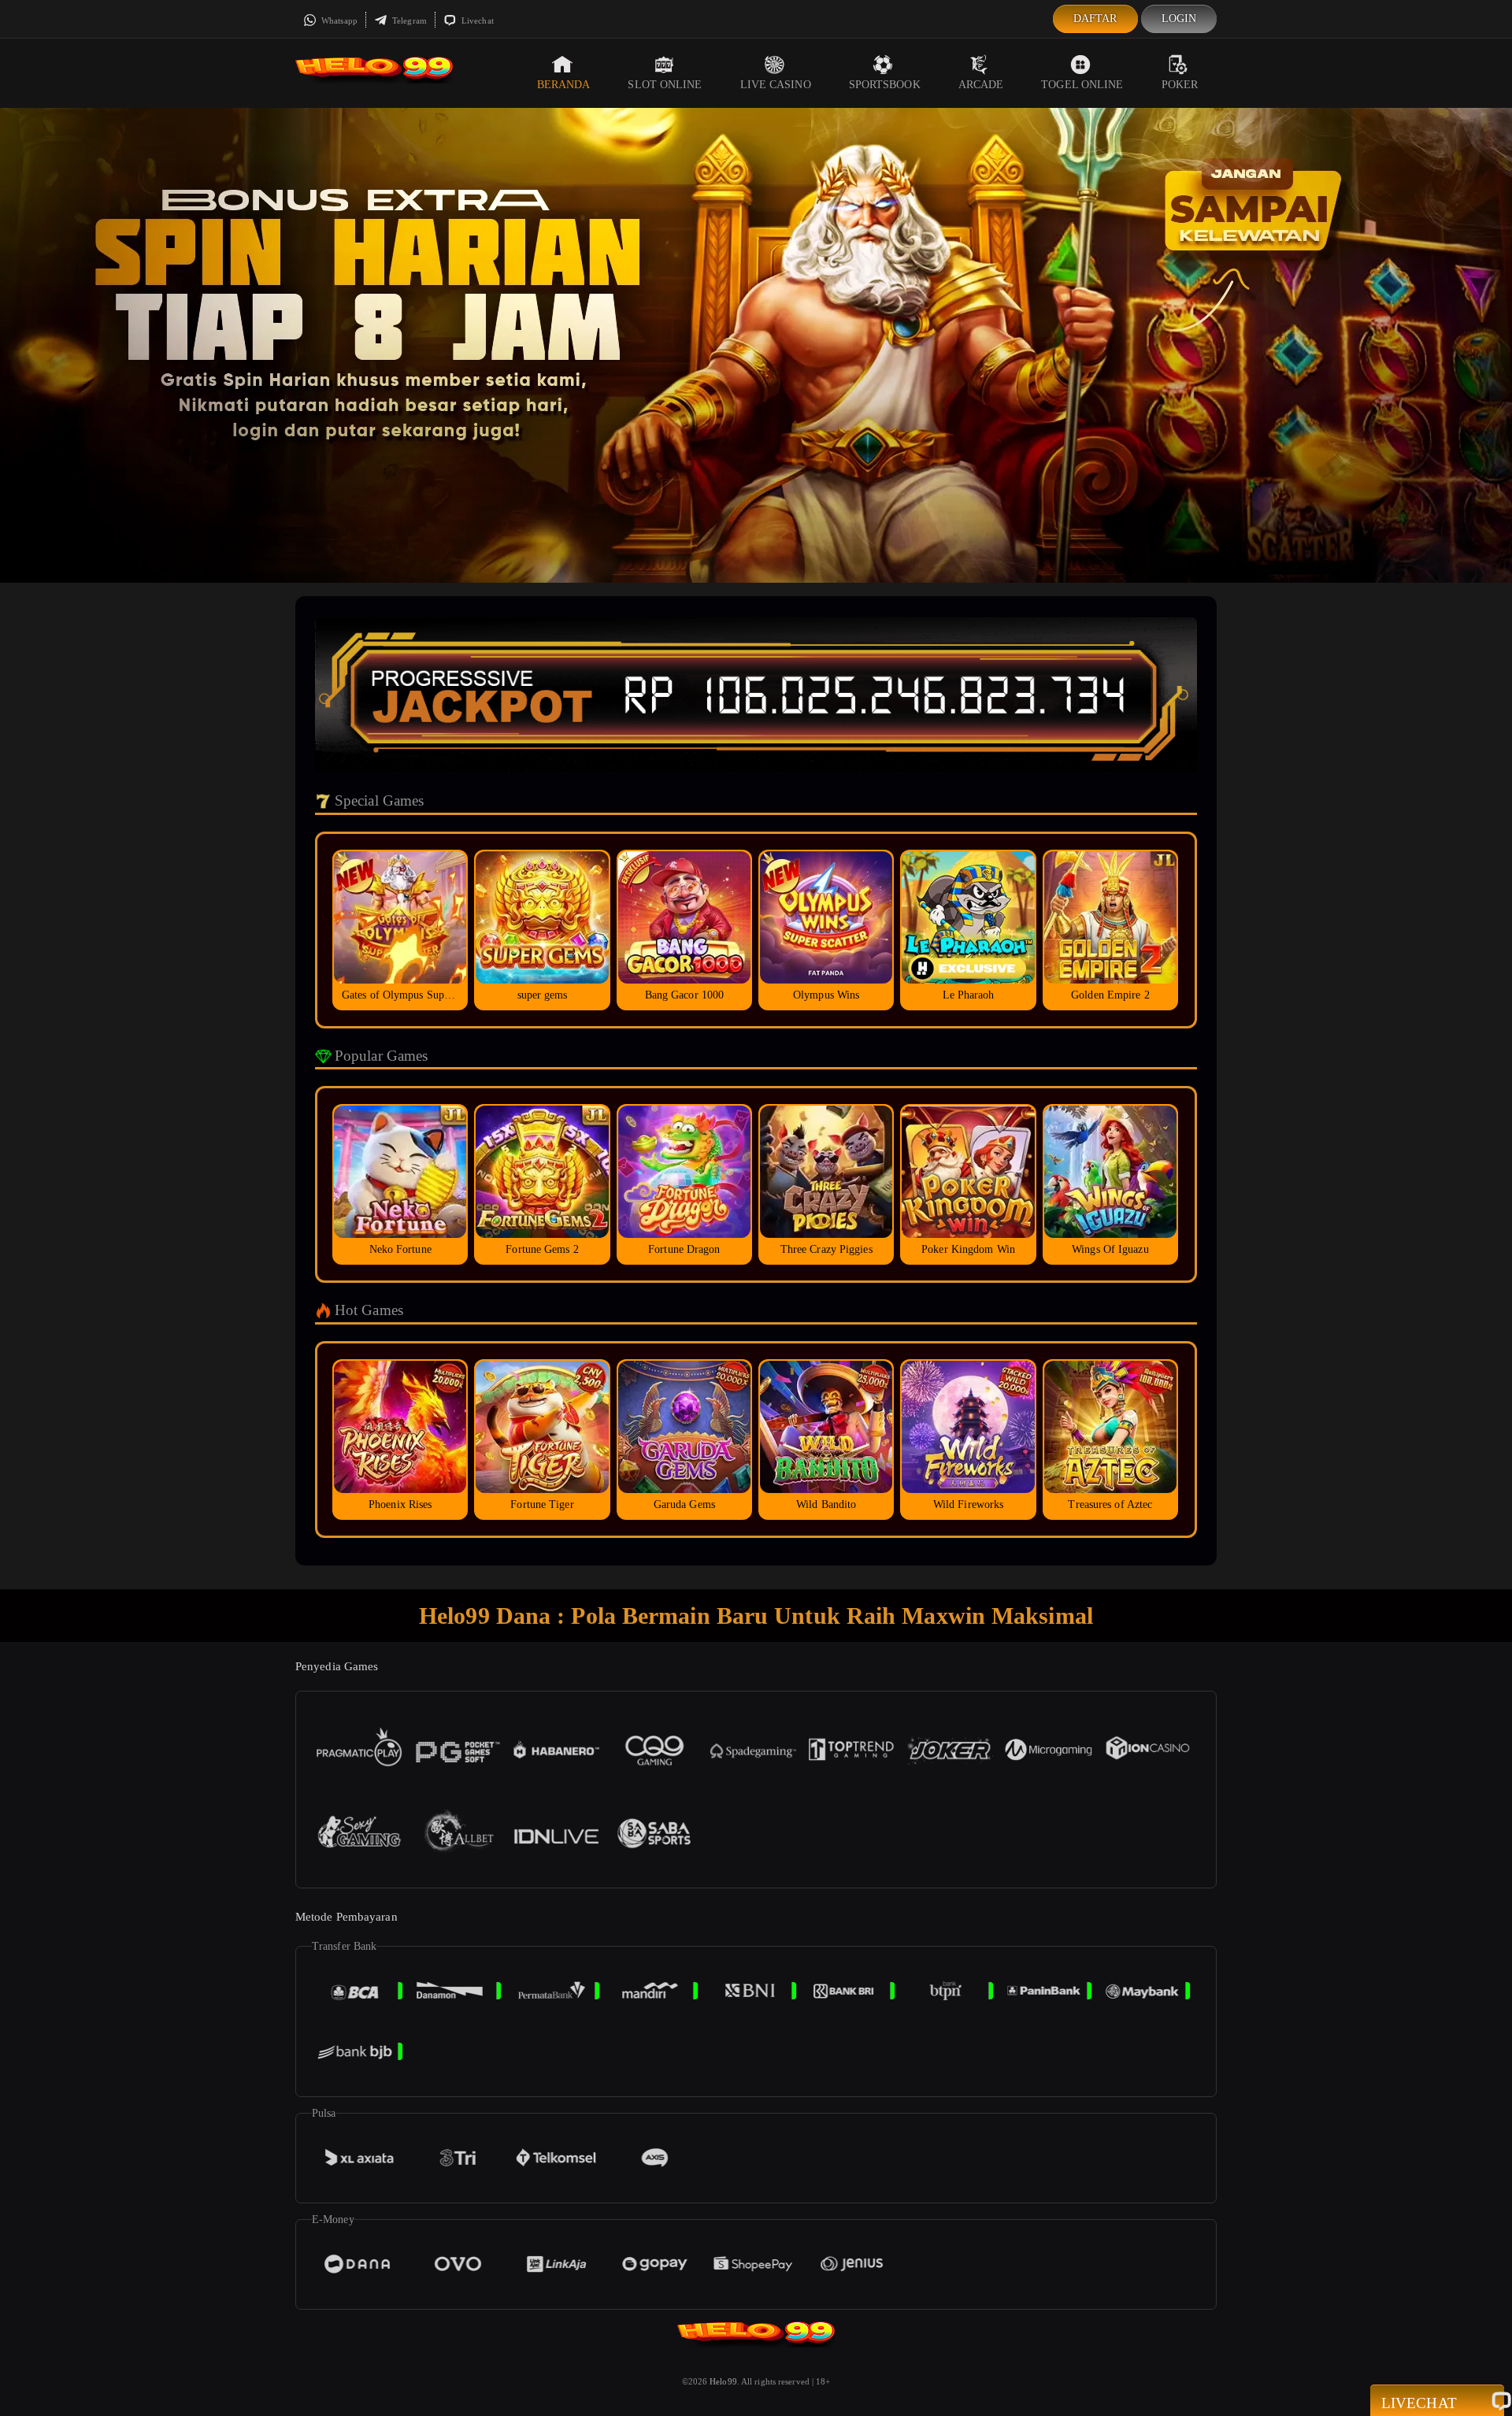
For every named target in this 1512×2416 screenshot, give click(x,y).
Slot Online (665, 85)
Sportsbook (885, 85)
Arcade (981, 85)
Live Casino (776, 85)
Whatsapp (338, 20)
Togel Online (1082, 85)
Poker (1180, 85)
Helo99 (723, 2381)
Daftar (1095, 19)
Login (1179, 19)
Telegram (408, 20)
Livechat (476, 20)
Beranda (564, 85)
